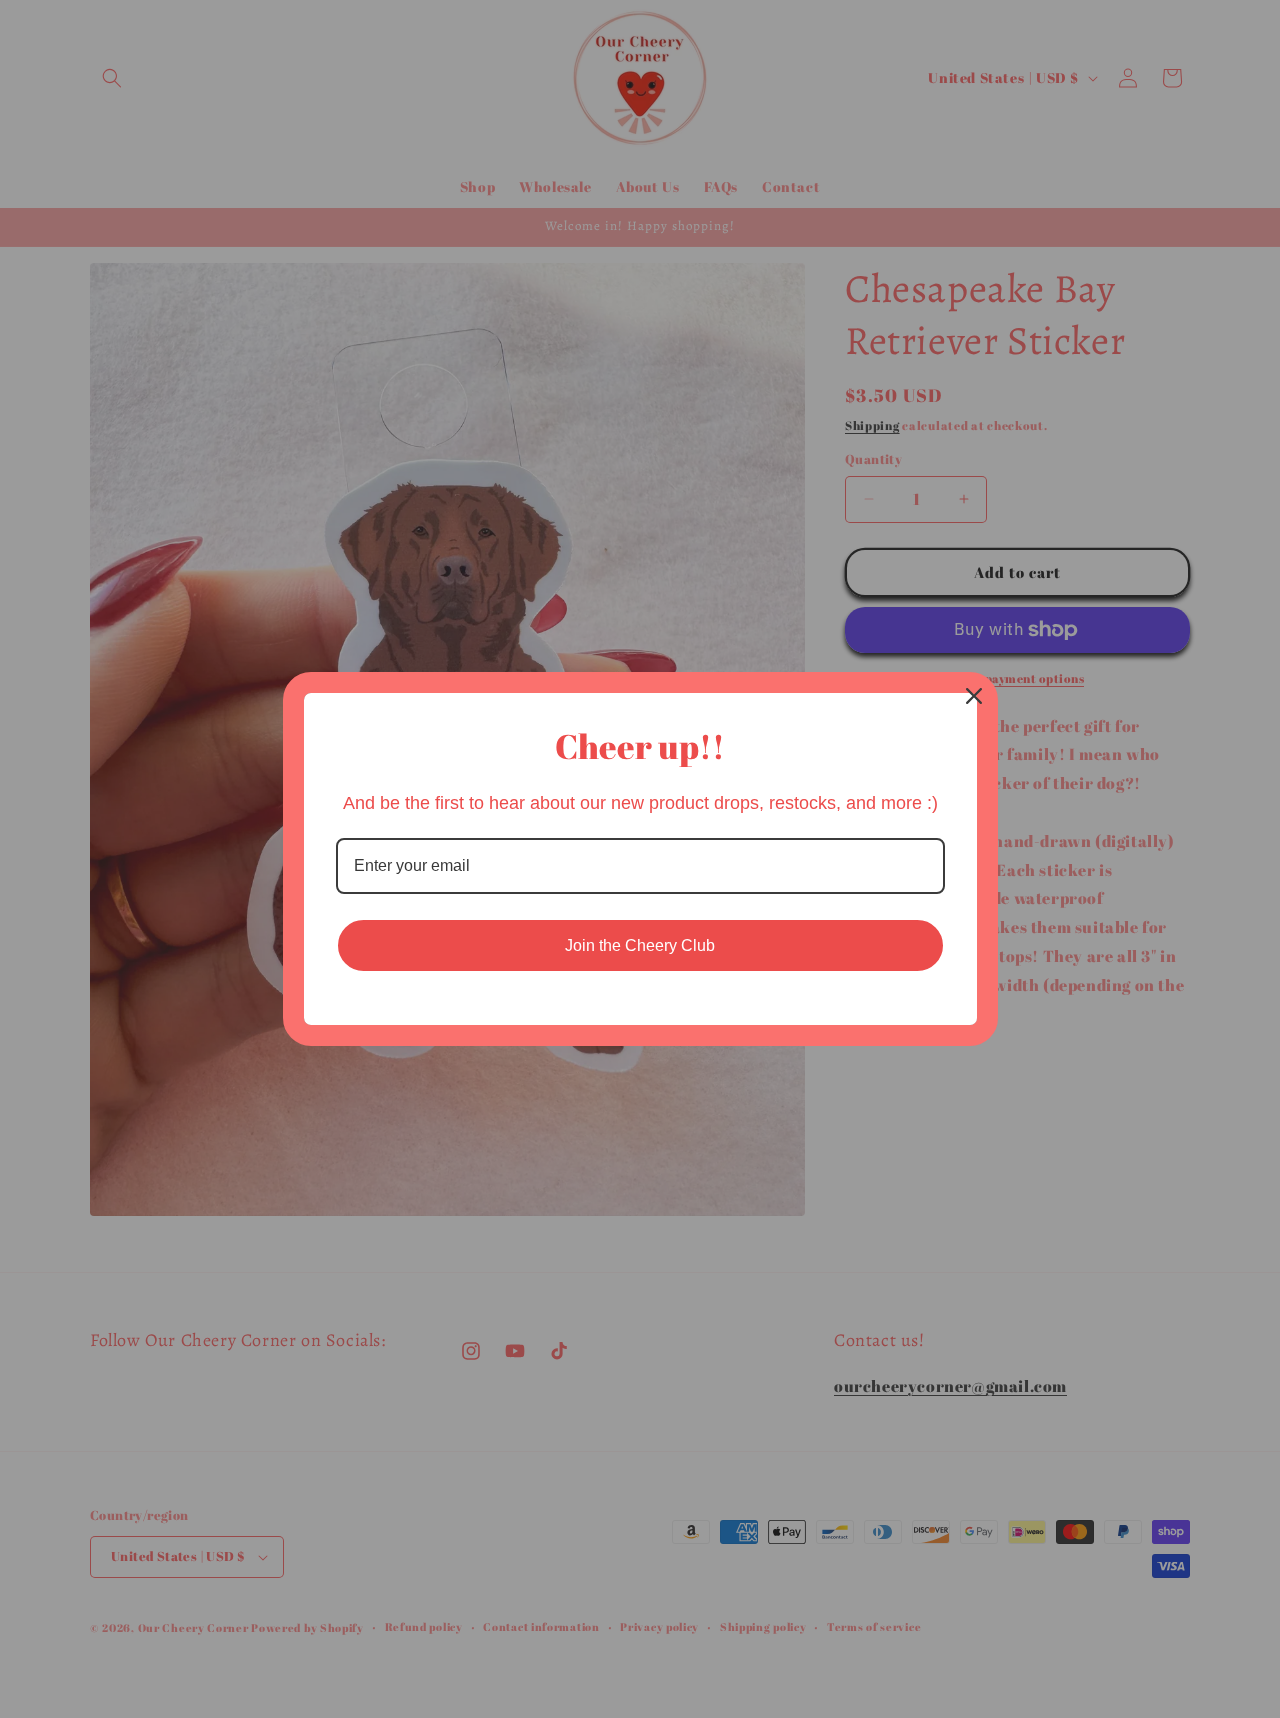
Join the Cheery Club (640, 945)
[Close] (974, 696)
